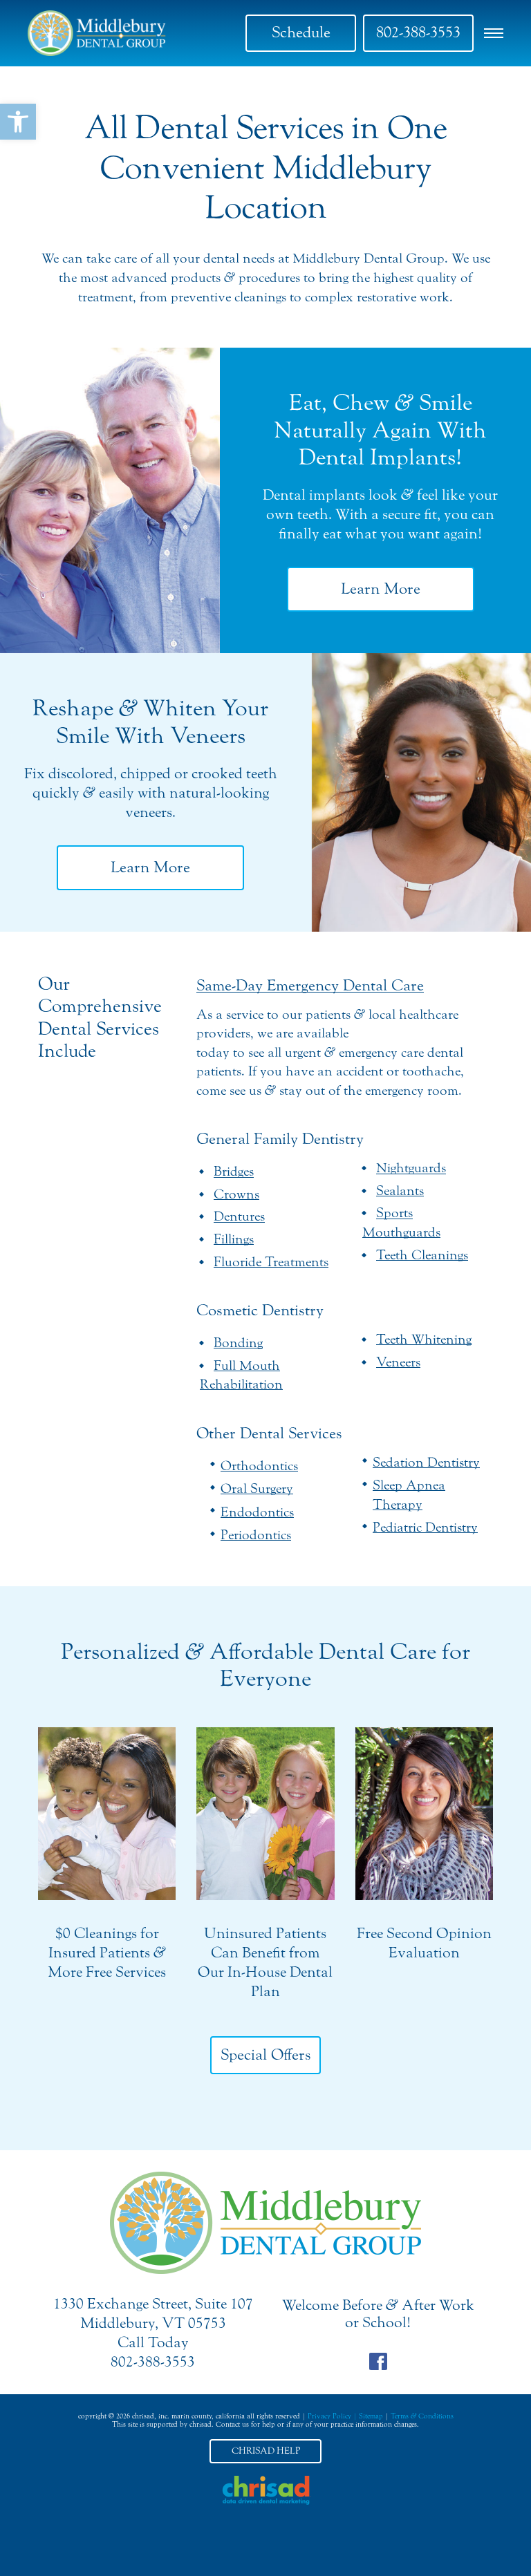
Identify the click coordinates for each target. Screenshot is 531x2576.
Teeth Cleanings (422, 1255)
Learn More (381, 589)
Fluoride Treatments (271, 1262)
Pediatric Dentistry (425, 1527)
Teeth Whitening (424, 1339)
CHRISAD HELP (266, 2451)
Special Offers (266, 2055)
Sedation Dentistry (426, 1462)
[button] (18, 122)
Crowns (236, 1194)
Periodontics (256, 1535)
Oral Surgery (257, 1488)
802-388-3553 (418, 32)
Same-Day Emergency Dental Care (310, 986)
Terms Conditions (422, 2416)
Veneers (398, 1362)
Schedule (301, 32)
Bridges (234, 1171)
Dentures (239, 1216)
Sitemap (371, 2416)
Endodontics (257, 1512)
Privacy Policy (329, 2416)
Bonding (238, 1343)
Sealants (400, 1191)
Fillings (234, 1239)
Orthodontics (259, 1466)
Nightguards (411, 1168)
